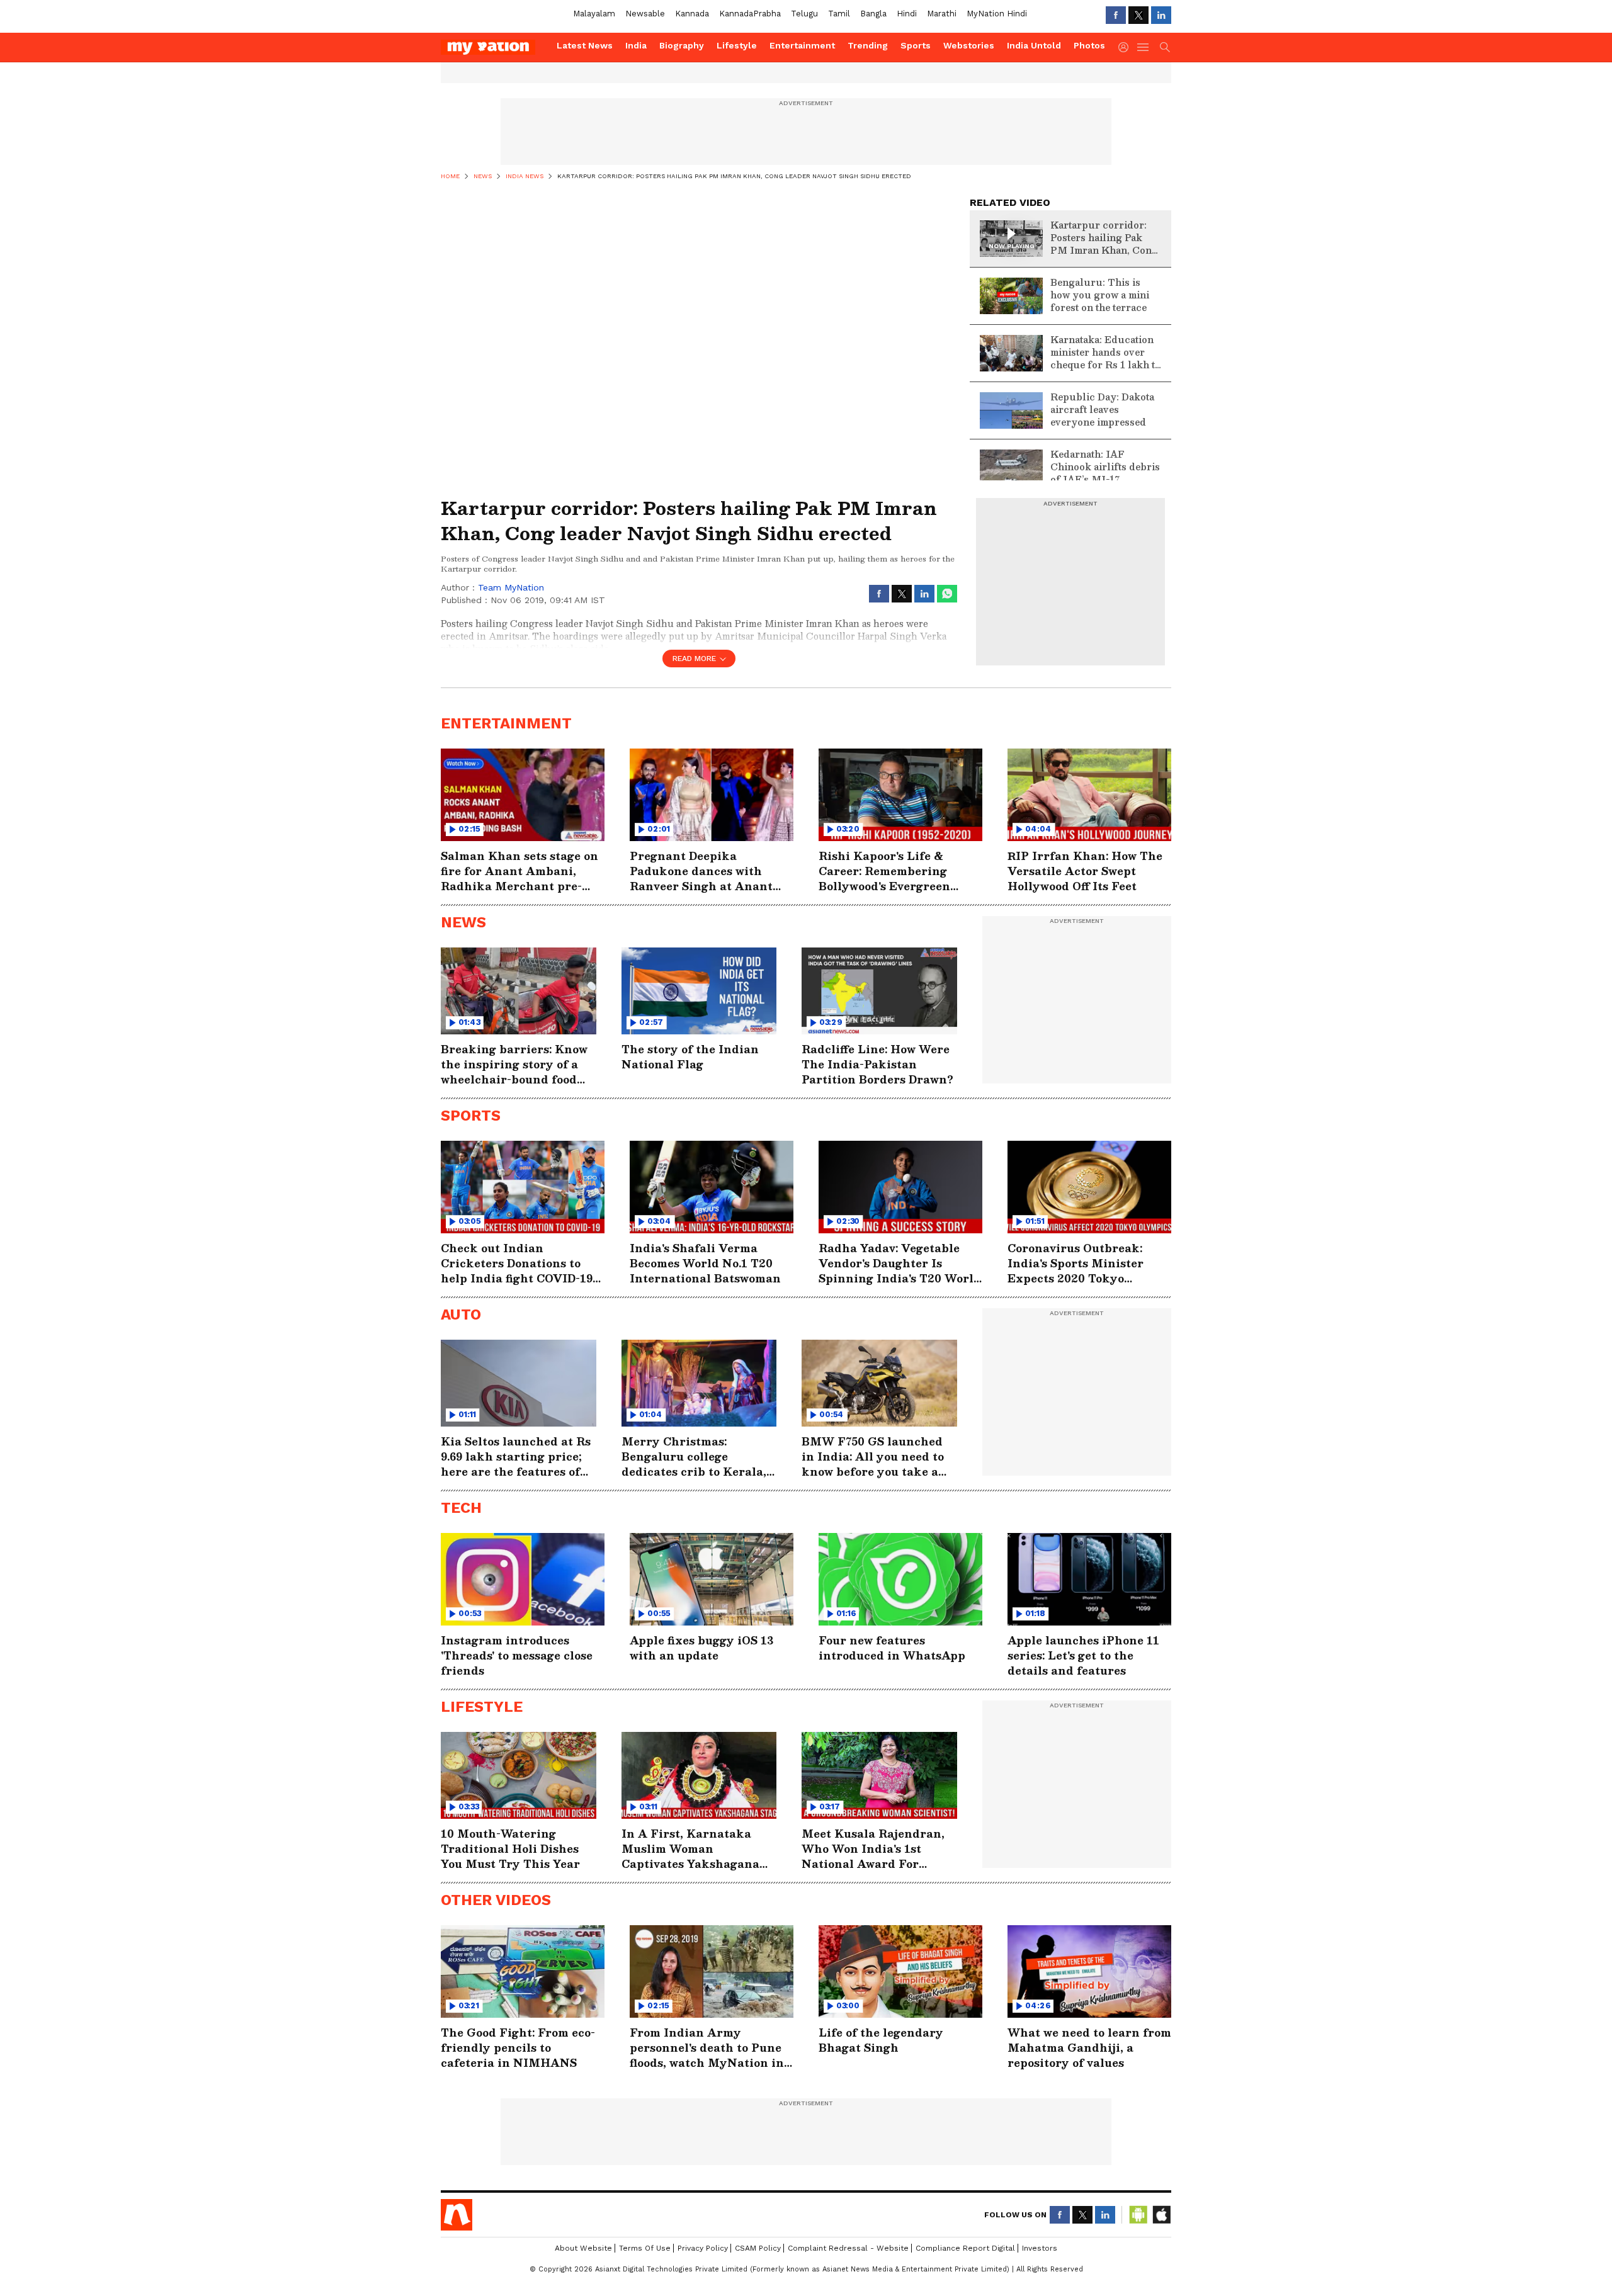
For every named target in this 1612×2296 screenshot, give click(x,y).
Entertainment (802, 45)
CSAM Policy (758, 2248)
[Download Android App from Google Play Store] (1138, 2215)
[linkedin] (1161, 15)
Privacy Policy (703, 2248)
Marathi (942, 14)
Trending (868, 45)
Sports (916, 45)
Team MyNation (511, 587)
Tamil (839, 14)
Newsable (645, 14)
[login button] (1127, 47)
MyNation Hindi (997, 14)
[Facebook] (1116, 15)
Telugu (804, 14)
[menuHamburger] (1144, 47)
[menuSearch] (1165, 47)
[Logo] (494, 47)
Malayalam (594, 14)
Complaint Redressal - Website (848, 2248)
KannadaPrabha (750, 14)
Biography (682, 45)
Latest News (585, 45)
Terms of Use (645, 2248)
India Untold (1034, 45)
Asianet (457, 2215)
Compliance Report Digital (965, 2248)
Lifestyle (737, 45)
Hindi (907, 14)
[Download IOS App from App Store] (1161, 2215)
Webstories (969, 45)
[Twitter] (1138, 15)
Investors (1040, 2248)
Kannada (692, 14)
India (636, 45)
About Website (583, 2248)
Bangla (873, 14)
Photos (1089, 45)
